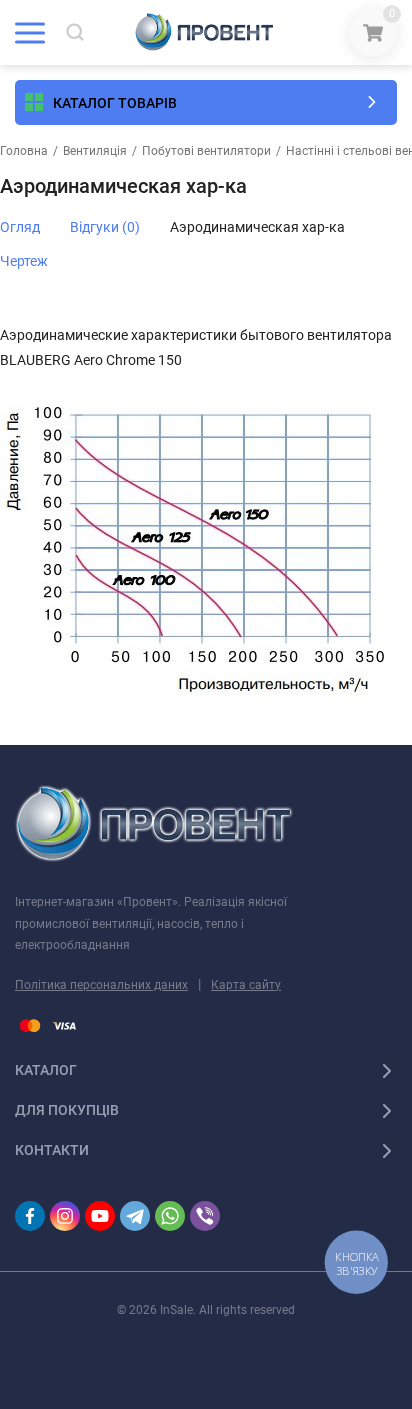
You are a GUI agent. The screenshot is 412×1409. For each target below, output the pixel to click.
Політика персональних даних (101, 985)
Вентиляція (95, 151)
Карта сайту (246, 985)
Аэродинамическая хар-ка (257, 227)
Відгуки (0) (105, 227)
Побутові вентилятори (206, 151)
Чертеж (24, 261)
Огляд (20, 227)
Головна (24, 151)
